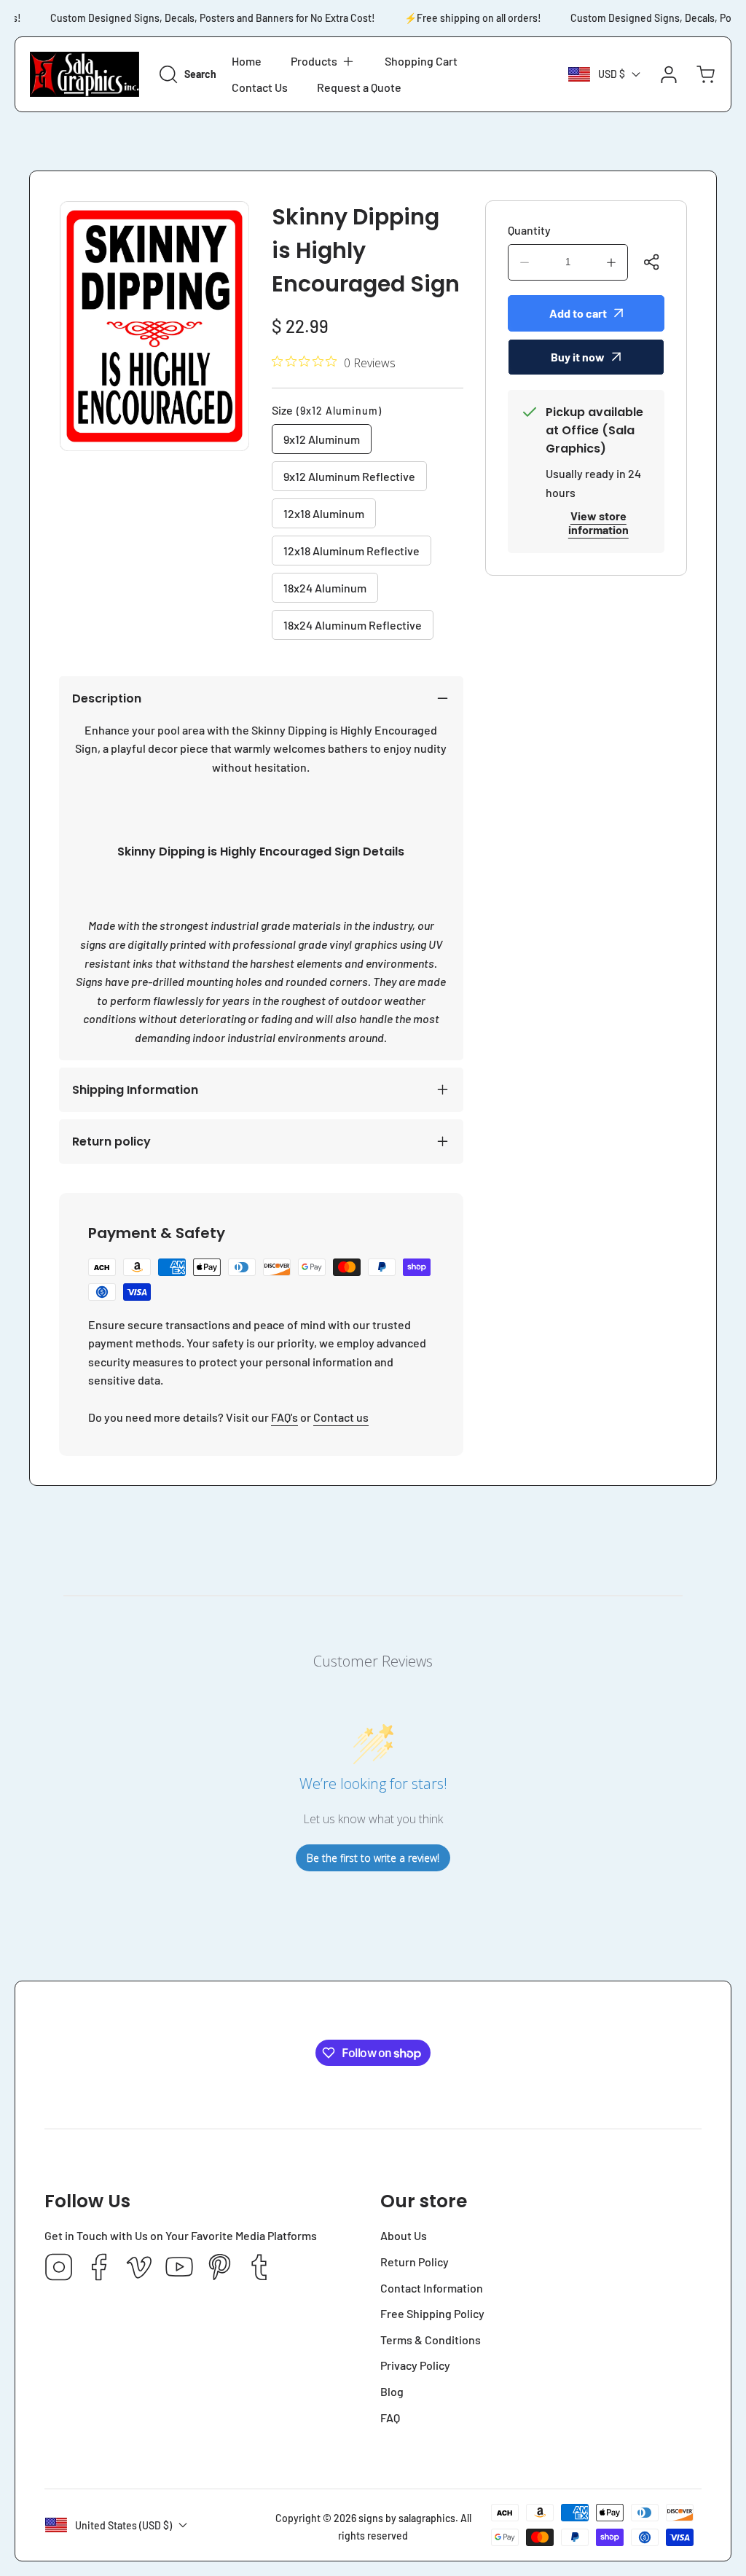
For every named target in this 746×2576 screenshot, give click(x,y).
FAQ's (284, 1417)
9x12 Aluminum (322, 439)
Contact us (341, 1417)
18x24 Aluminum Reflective (353, 625)
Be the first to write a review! (373, 1858)
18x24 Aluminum (325, 588)
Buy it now (578, 357)
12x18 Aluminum (324, 513)
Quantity (529, 230)
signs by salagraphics (407, 2518)
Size (327, 410)
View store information (598, 522)
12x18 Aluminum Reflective (352, 551)
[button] (323, 61)
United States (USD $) (123, 2525)
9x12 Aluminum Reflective (349, 476)
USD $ (612, 74)
